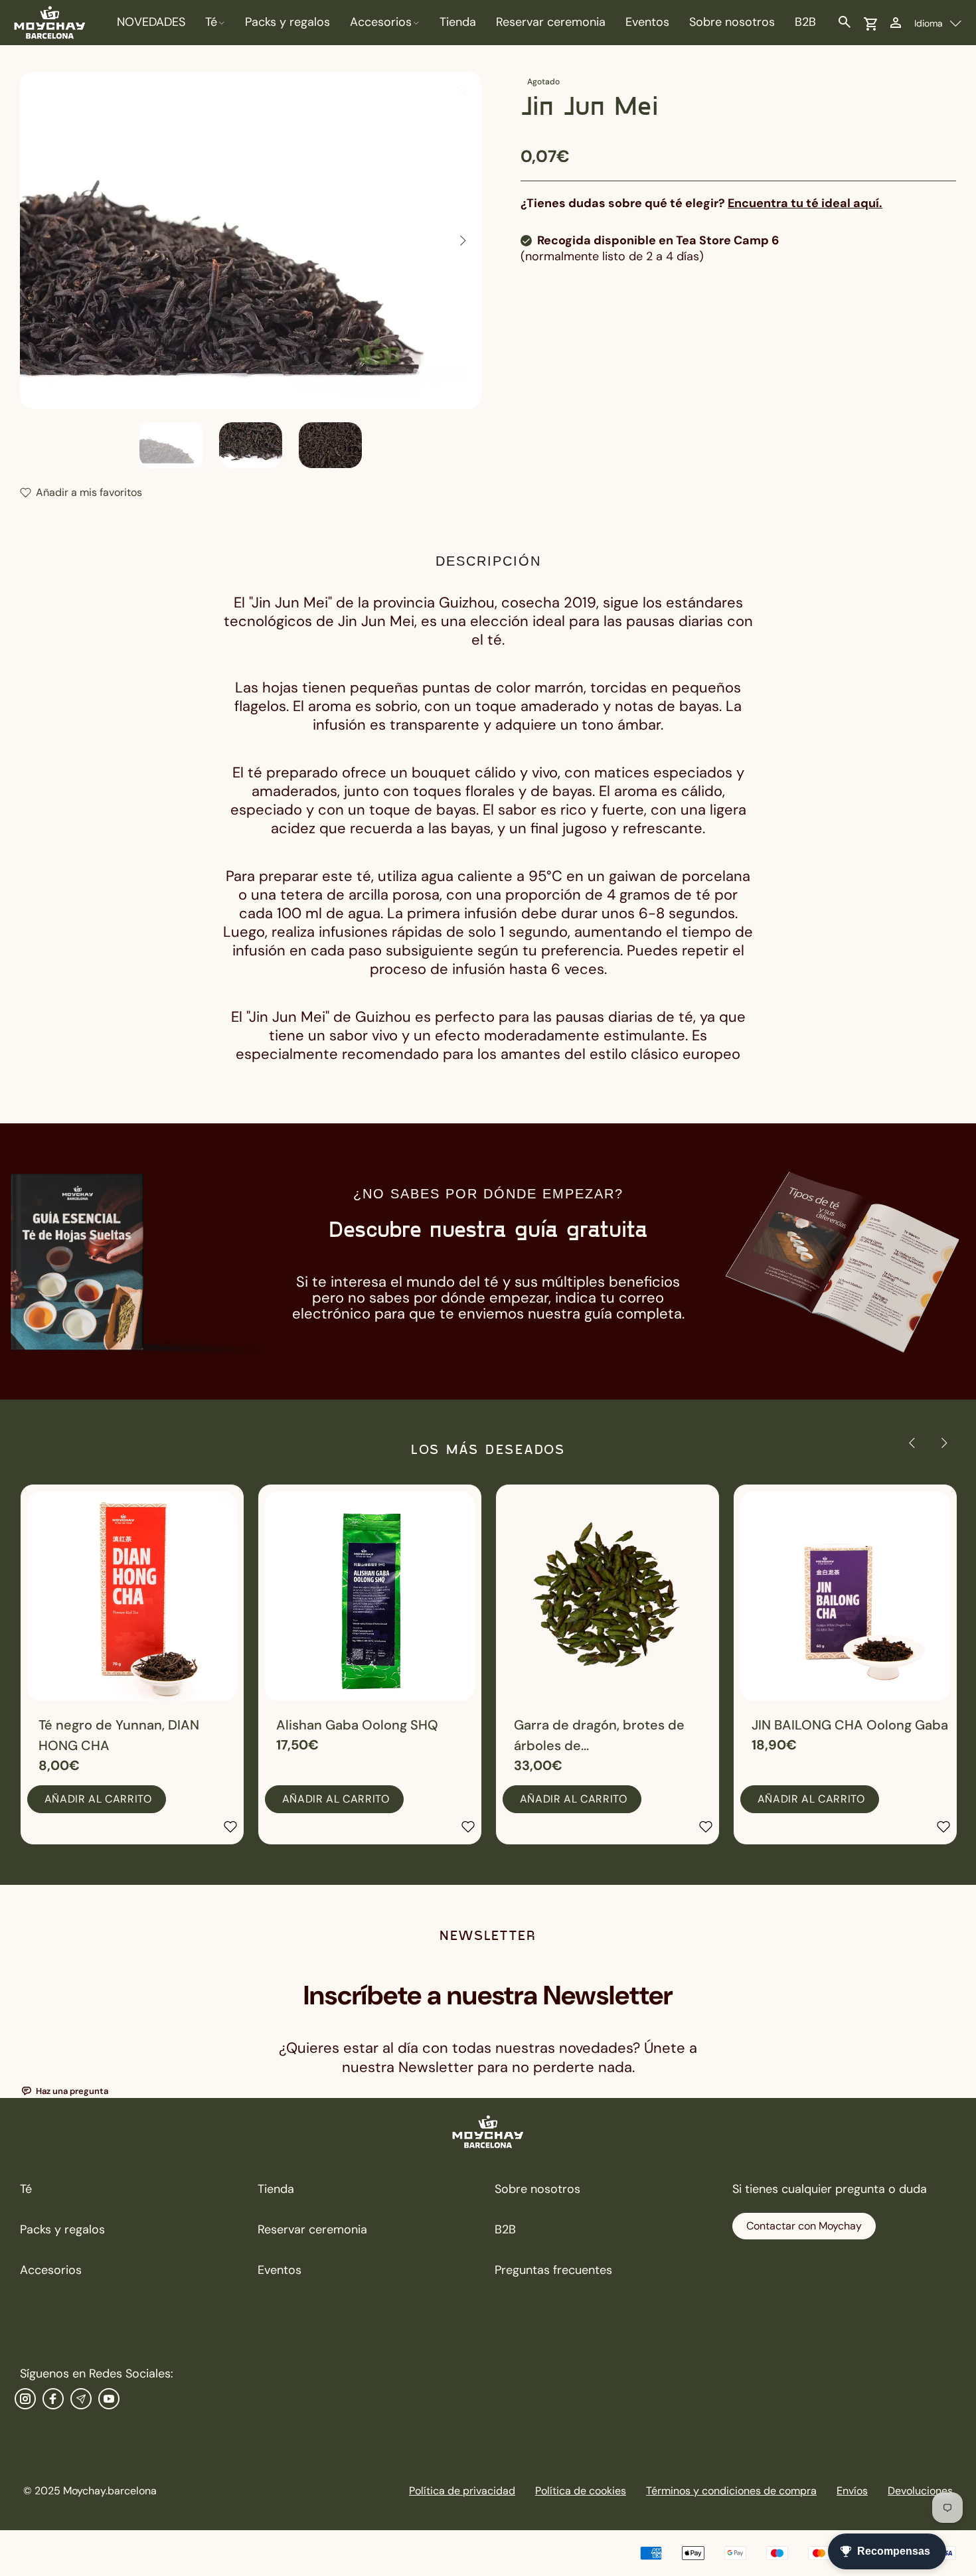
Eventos (280, 2270)
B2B (505, 2229)
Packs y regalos (62, 2229)
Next (462, 240)
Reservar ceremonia (312, 2229)
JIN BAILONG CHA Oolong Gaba (850, 1725)
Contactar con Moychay (804, 2226)
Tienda (276, 2189)
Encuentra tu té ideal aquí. (805, 203)
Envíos (852, 2491)
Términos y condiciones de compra (731, 2491)
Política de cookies (581, 2491)
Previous (39, 240)
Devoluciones (920, 2491)
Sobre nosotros (537, 2189)
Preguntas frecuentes (553, 2270)
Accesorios (51, 2270)
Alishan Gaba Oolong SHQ (357, 1725)
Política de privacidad (462, 2491)
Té (26, 2189)
